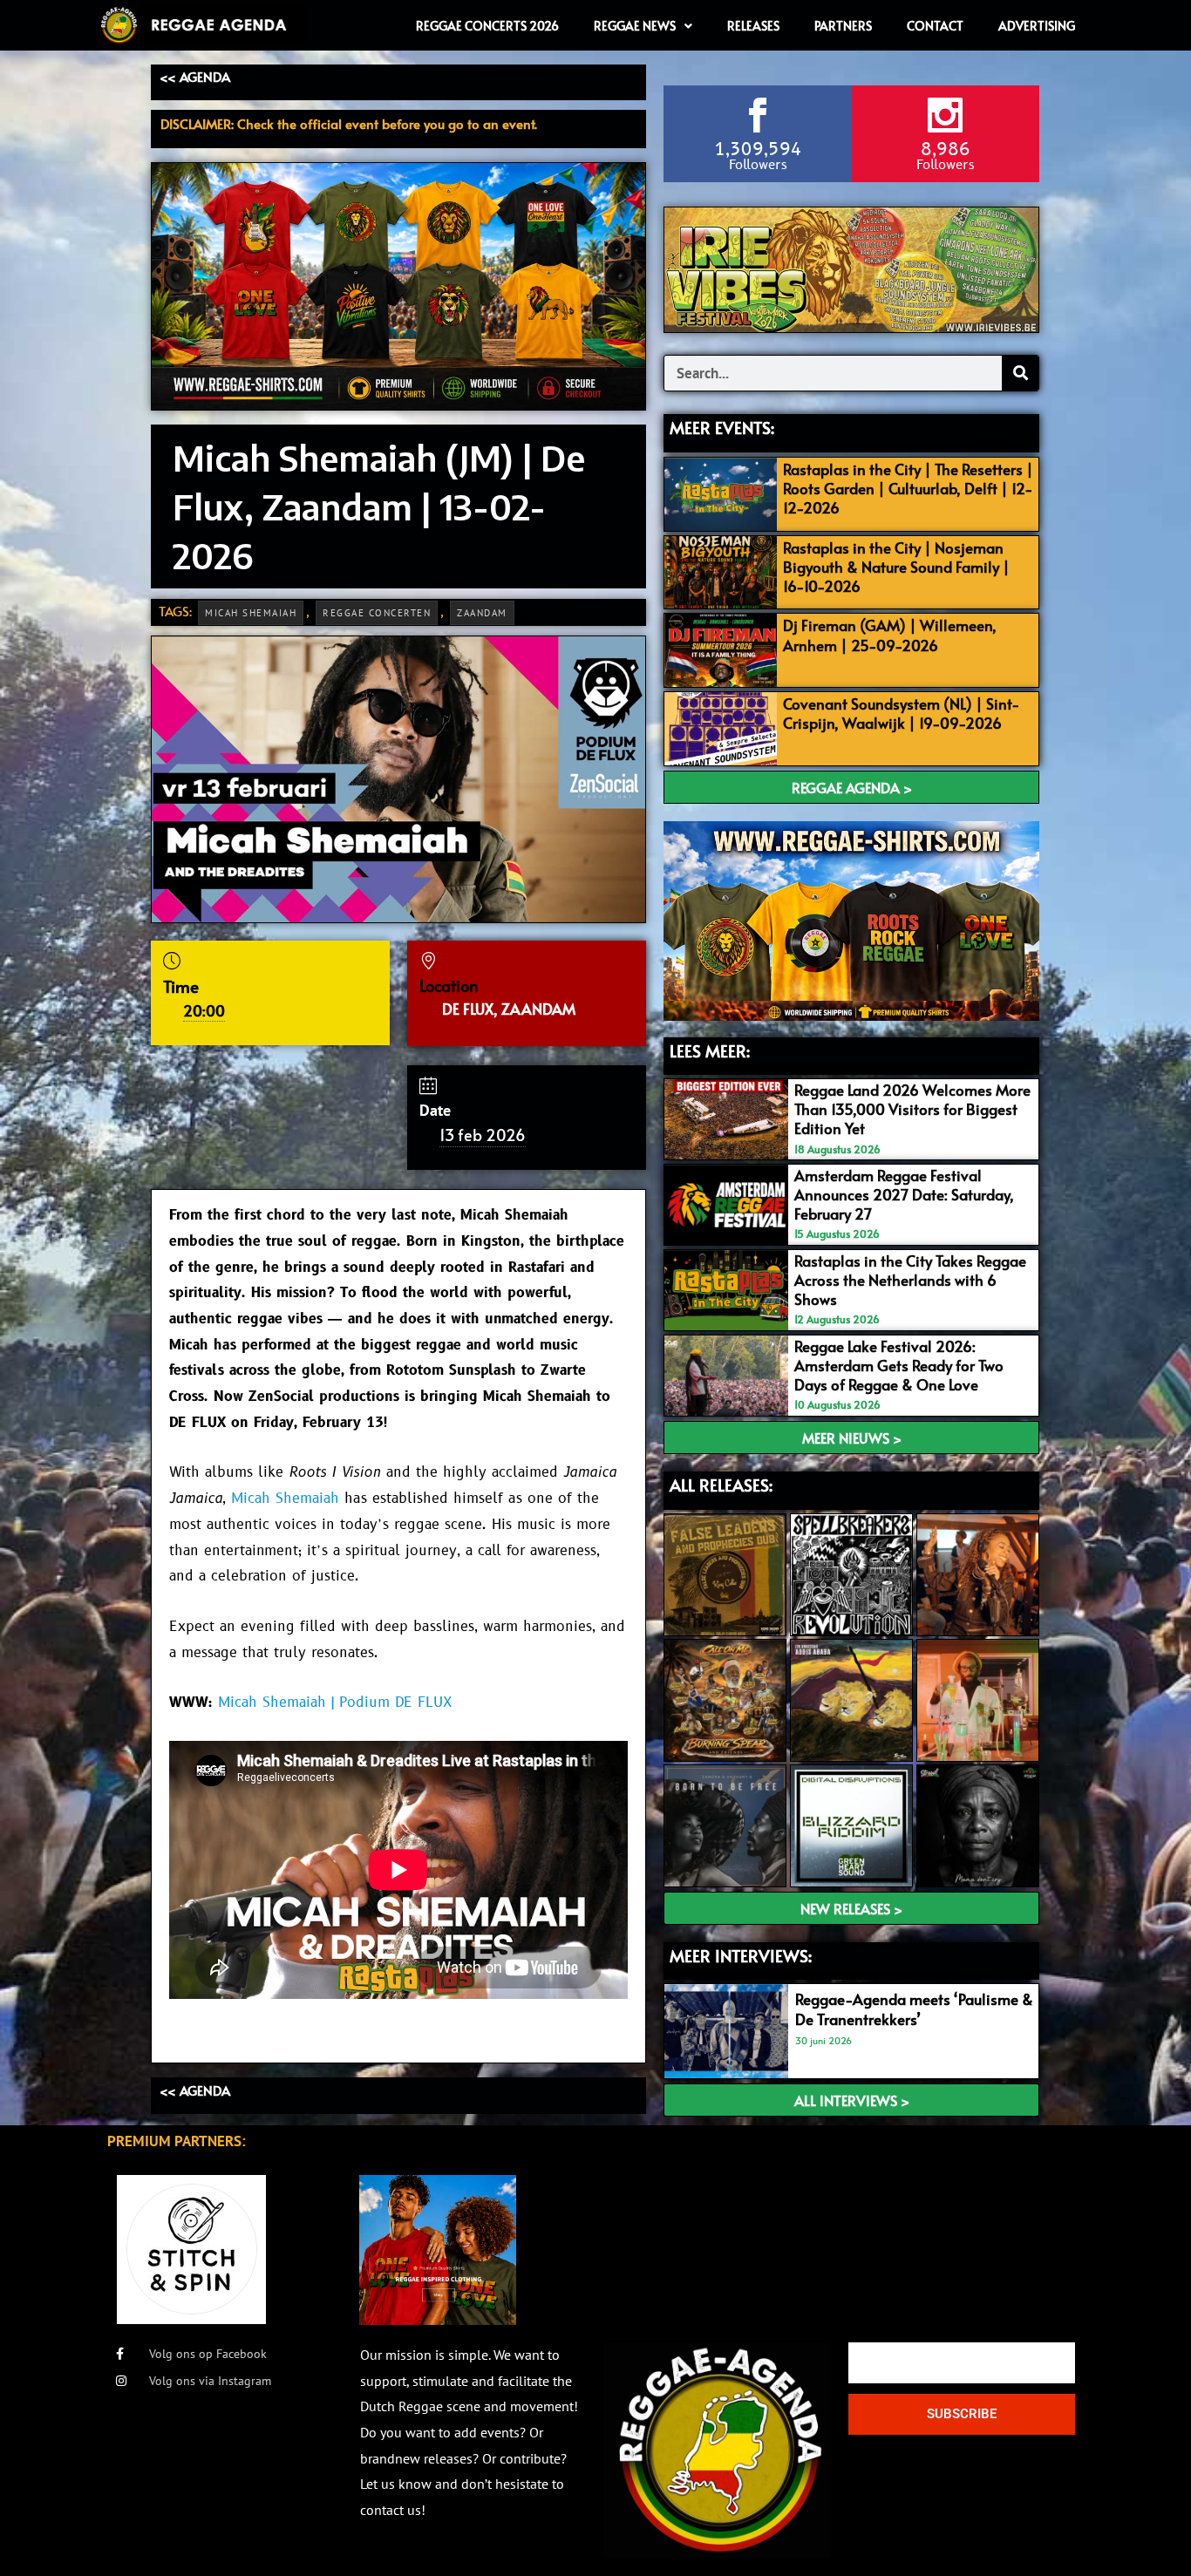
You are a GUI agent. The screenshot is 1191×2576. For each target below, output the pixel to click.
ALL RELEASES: (721, 1485)
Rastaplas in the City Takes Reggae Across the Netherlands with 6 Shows (910, 1280)
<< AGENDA (195, 76)
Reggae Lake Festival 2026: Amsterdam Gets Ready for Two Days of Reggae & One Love (899, 1365)
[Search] (1020, 373)
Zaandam (482, 613)
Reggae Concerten (377, 613)
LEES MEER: (710, 1050)
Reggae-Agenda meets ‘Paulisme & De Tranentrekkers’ (914, 2008)
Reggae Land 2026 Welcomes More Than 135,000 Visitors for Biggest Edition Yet (912, 1109)
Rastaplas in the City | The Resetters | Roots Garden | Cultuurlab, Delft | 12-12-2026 (908, 488)
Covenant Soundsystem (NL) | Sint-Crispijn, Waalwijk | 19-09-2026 (902, 713)
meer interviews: (741, 1955)
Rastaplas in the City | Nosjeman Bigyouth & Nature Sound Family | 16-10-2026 (896, 567)
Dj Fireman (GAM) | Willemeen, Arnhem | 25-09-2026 (890, 635)
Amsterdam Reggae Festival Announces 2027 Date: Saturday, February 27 (904, 1194)
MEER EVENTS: (722, 427)
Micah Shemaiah (251, 613)
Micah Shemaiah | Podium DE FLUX (335, 1703)
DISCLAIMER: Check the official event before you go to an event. (349, 123)
